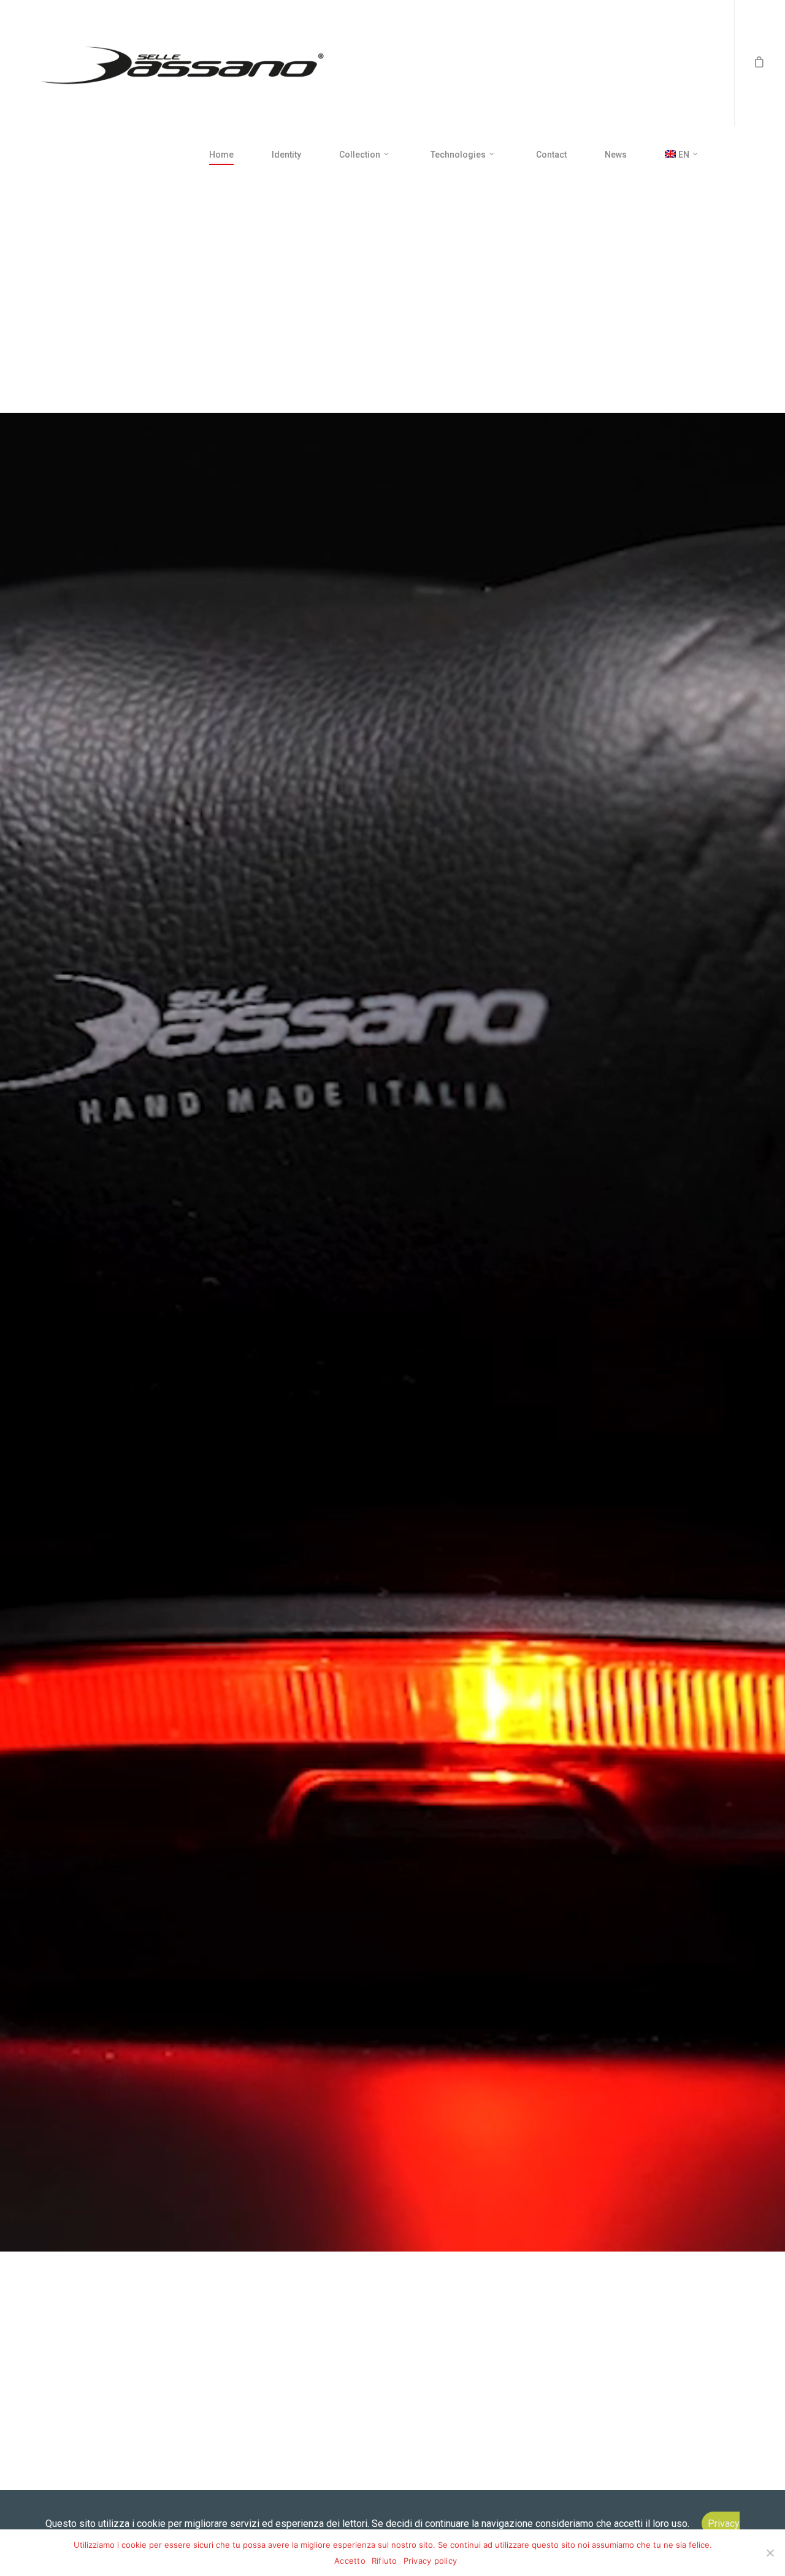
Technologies (458, 155)
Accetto (350, 2561)
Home (221, 155)
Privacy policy (431, 2561)
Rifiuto (385, 2561)
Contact (551, 155)
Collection (360, 155)
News (616, 155)
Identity (286, 155)
